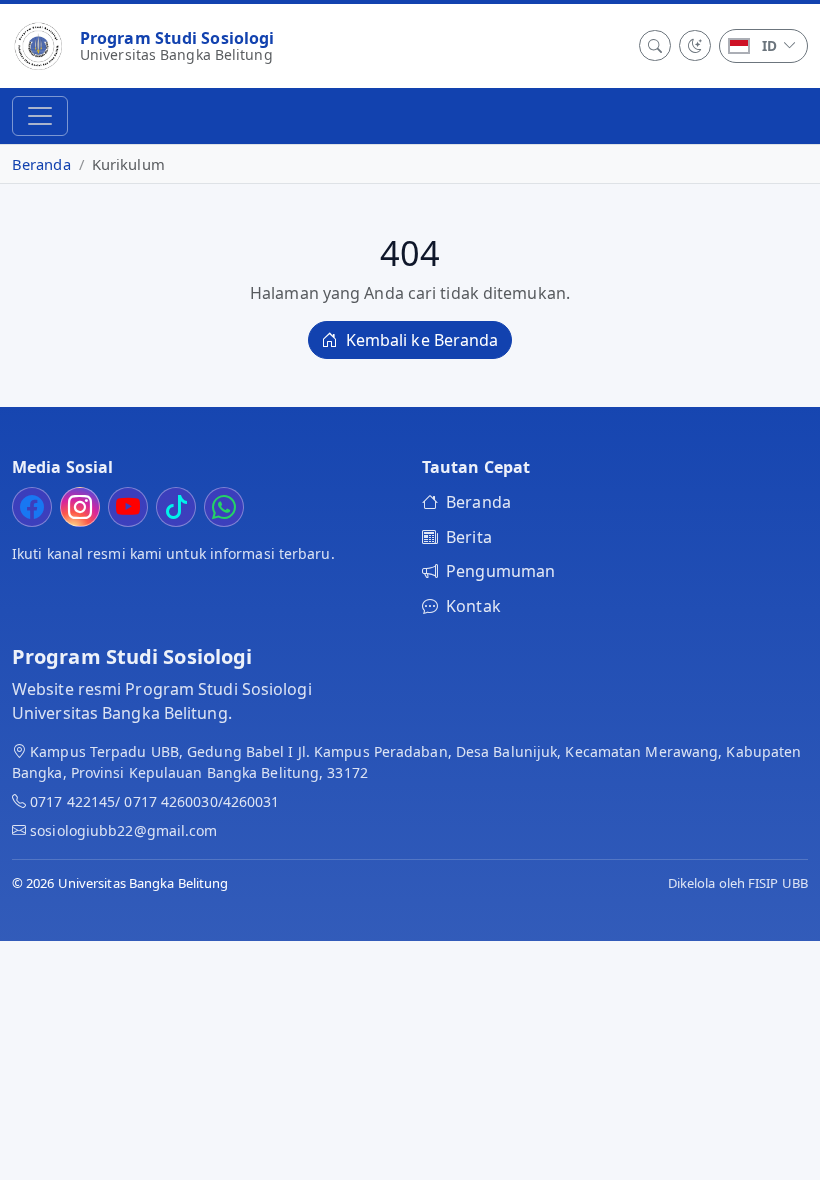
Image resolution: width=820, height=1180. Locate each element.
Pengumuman (500, 571)
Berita (469, 537)
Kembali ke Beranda (420, 340)
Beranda (41, 164)
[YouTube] (128, 507)
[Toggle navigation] (40, 116)
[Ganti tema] (695, 45)
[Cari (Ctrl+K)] (655, 45)
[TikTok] (176, 507)
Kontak (473, 606)
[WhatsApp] (224, 507)
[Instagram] (80, 507)
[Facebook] (32, 507)
